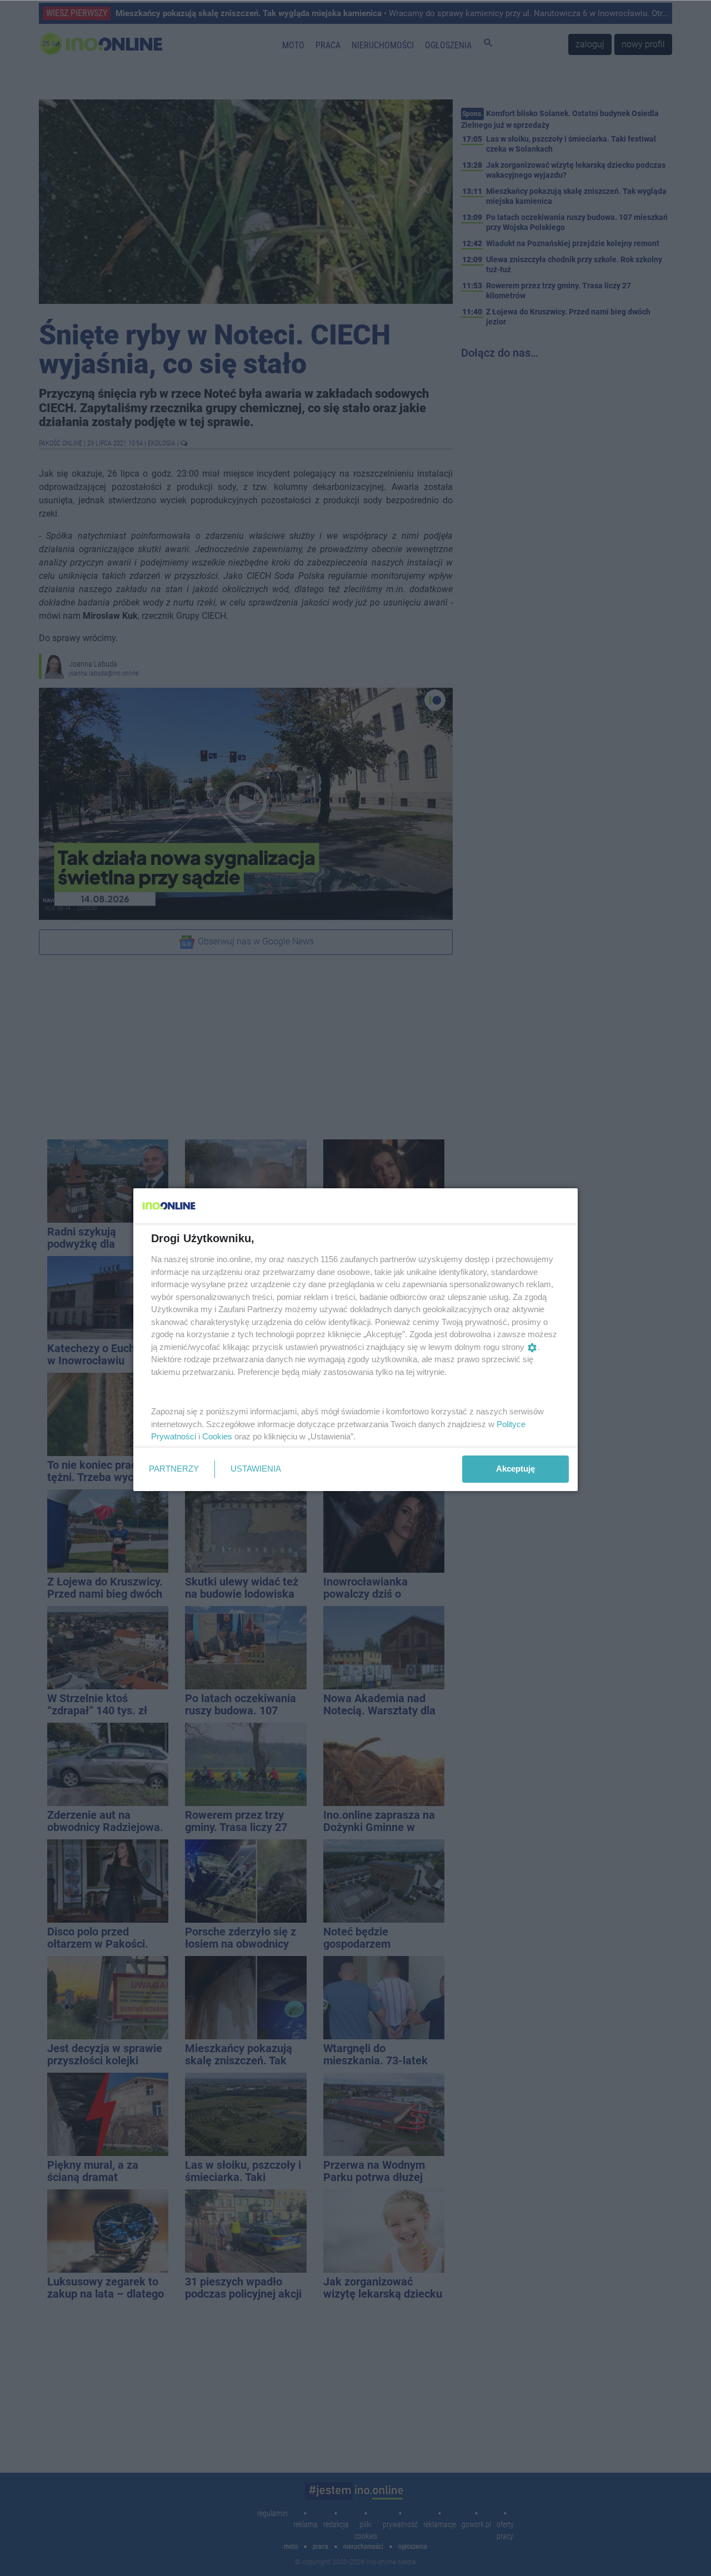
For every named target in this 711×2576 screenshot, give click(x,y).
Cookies (217, 1436)
